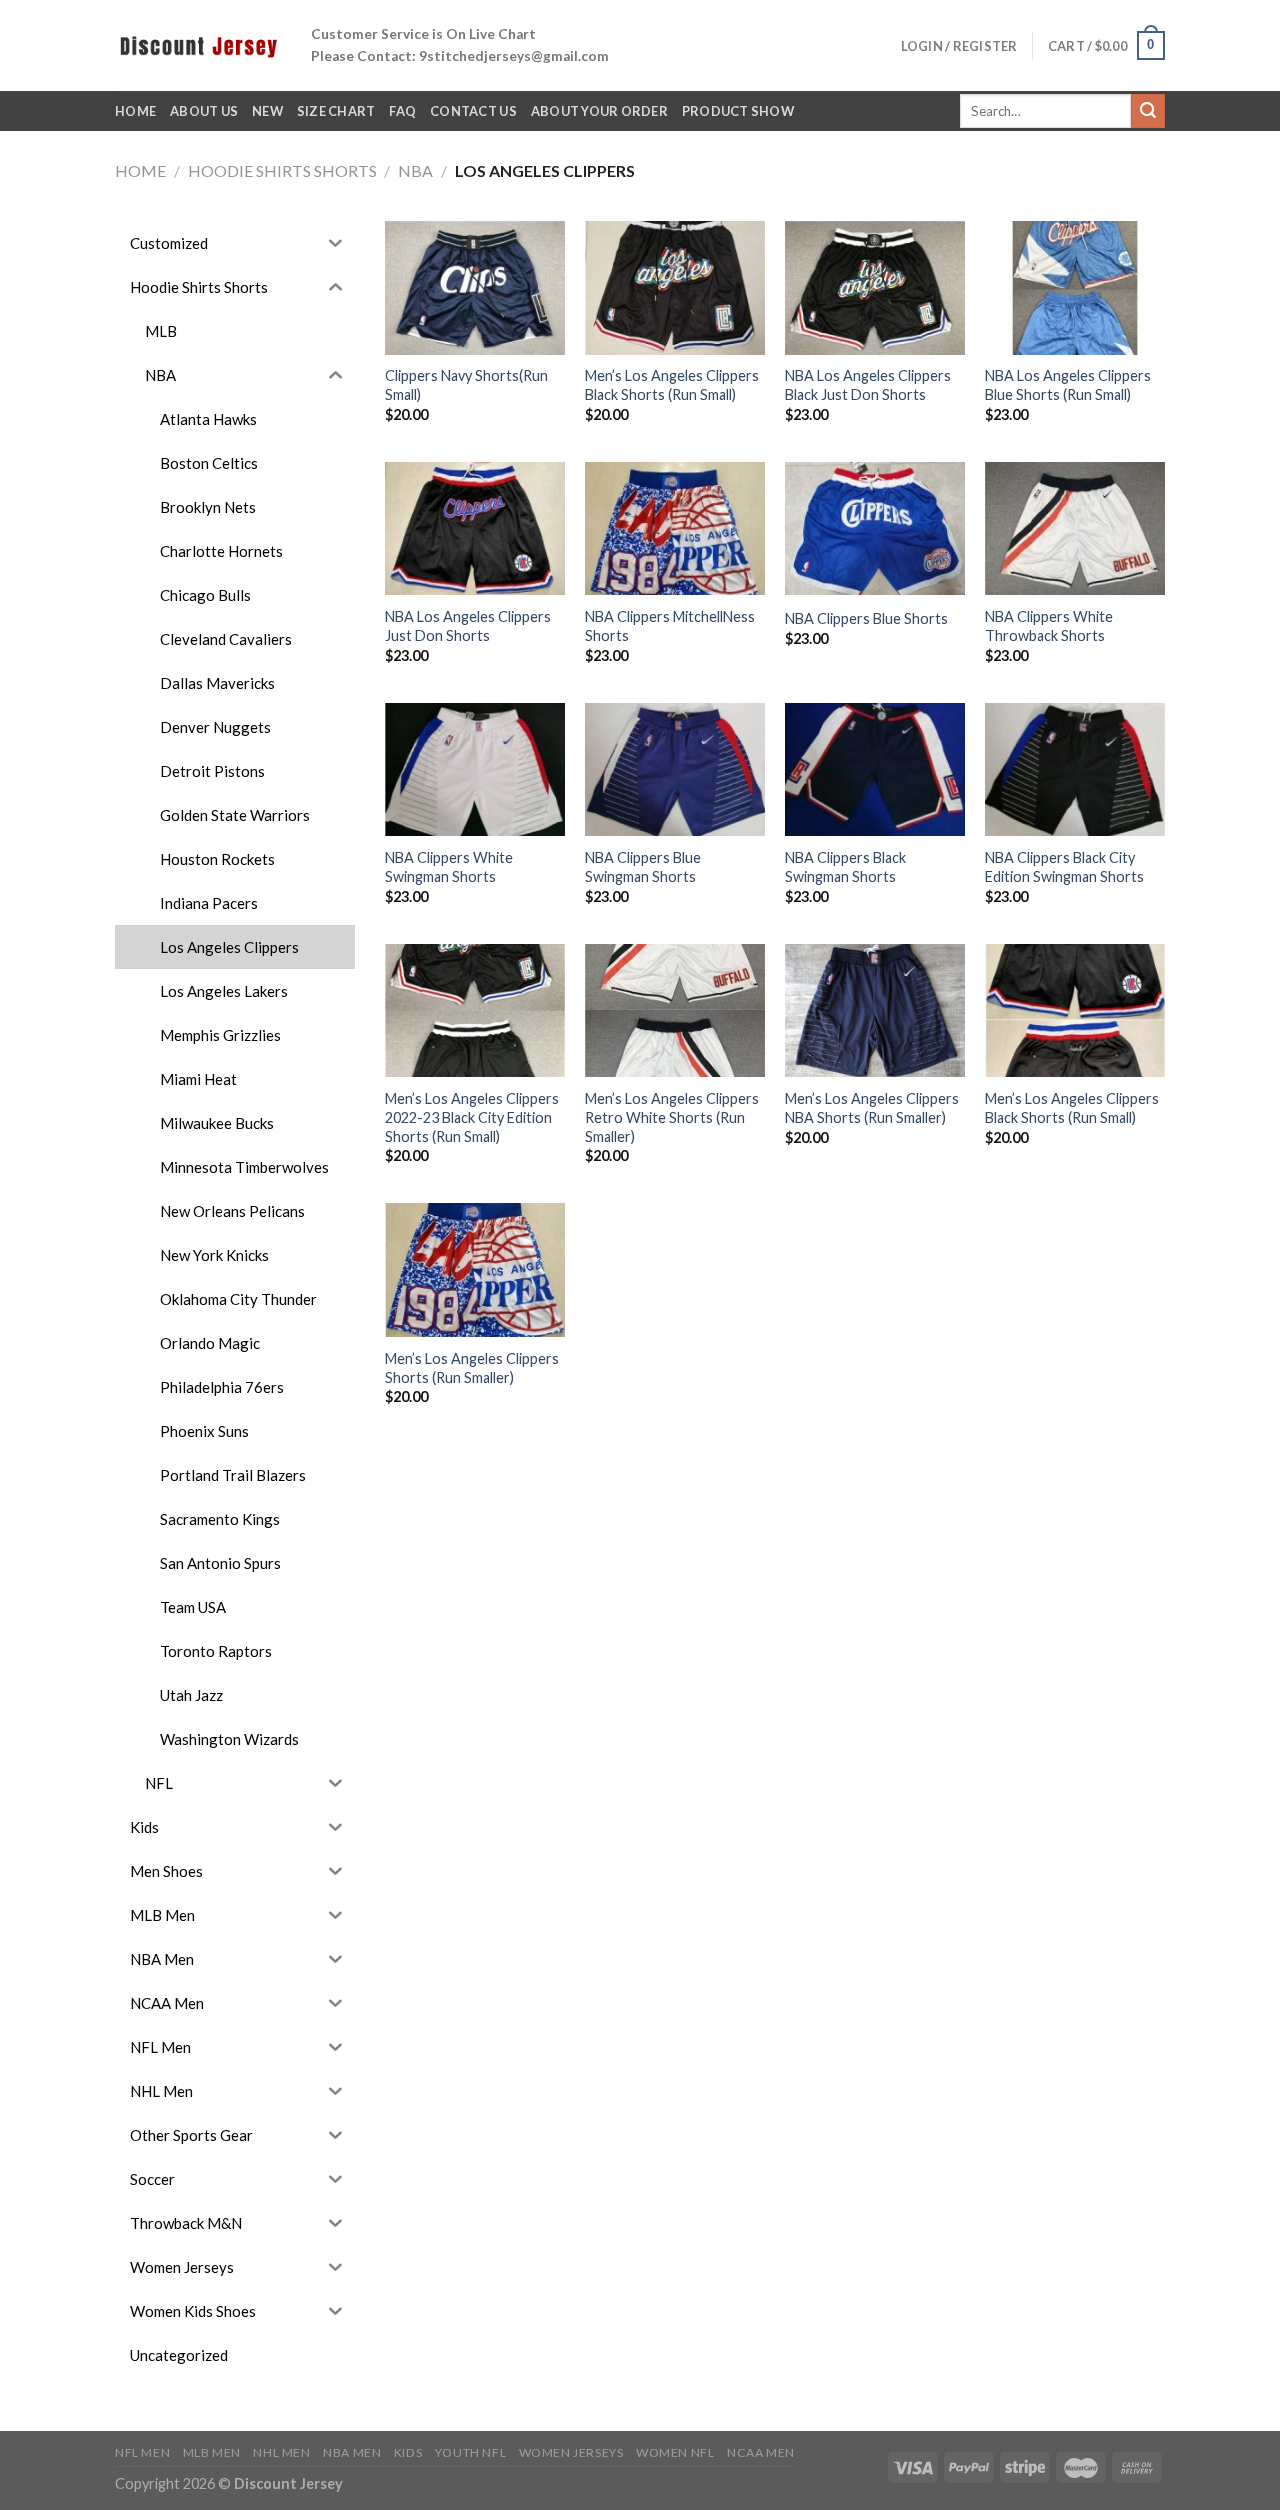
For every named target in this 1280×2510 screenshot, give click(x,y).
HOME (135, 111)
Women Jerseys (571, 2452)
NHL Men (281, 2452)
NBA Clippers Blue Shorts (866, 618)
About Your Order (599, 111)
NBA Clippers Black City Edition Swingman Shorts (1064, 867)
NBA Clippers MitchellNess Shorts (670, 626)
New (267, 111)
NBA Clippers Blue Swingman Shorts (643, 867)
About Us (204, 111)
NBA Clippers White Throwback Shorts (1049, 626)
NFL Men (142, 2452)
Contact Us (473, 111)
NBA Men (352, 2452)
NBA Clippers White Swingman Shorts (449, 867)
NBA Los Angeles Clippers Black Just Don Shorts (868, 385)
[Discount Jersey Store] (198, 45)
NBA (415, 170)
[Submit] (1148, 111)
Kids (408, 2452)
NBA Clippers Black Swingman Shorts (845, 867)
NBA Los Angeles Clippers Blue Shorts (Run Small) (1068, 385)
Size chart (336, 111)
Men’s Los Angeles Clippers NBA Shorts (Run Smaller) (872, 1108)
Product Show (738, 111)
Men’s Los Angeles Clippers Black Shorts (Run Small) (672, 385)
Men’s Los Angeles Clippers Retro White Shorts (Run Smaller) (672, 1117)
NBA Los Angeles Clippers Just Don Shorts (468, 626)
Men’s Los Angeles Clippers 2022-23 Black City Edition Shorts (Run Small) (472, 1117)
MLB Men (212, 2452)
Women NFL (675, 2452)
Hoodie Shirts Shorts (282, 170)
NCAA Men (761, 2452)
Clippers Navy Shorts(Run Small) (466, 385)
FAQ (402, 111)
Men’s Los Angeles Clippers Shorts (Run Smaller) (472, 1368)
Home (140, 170)
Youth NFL (471, 2452)
